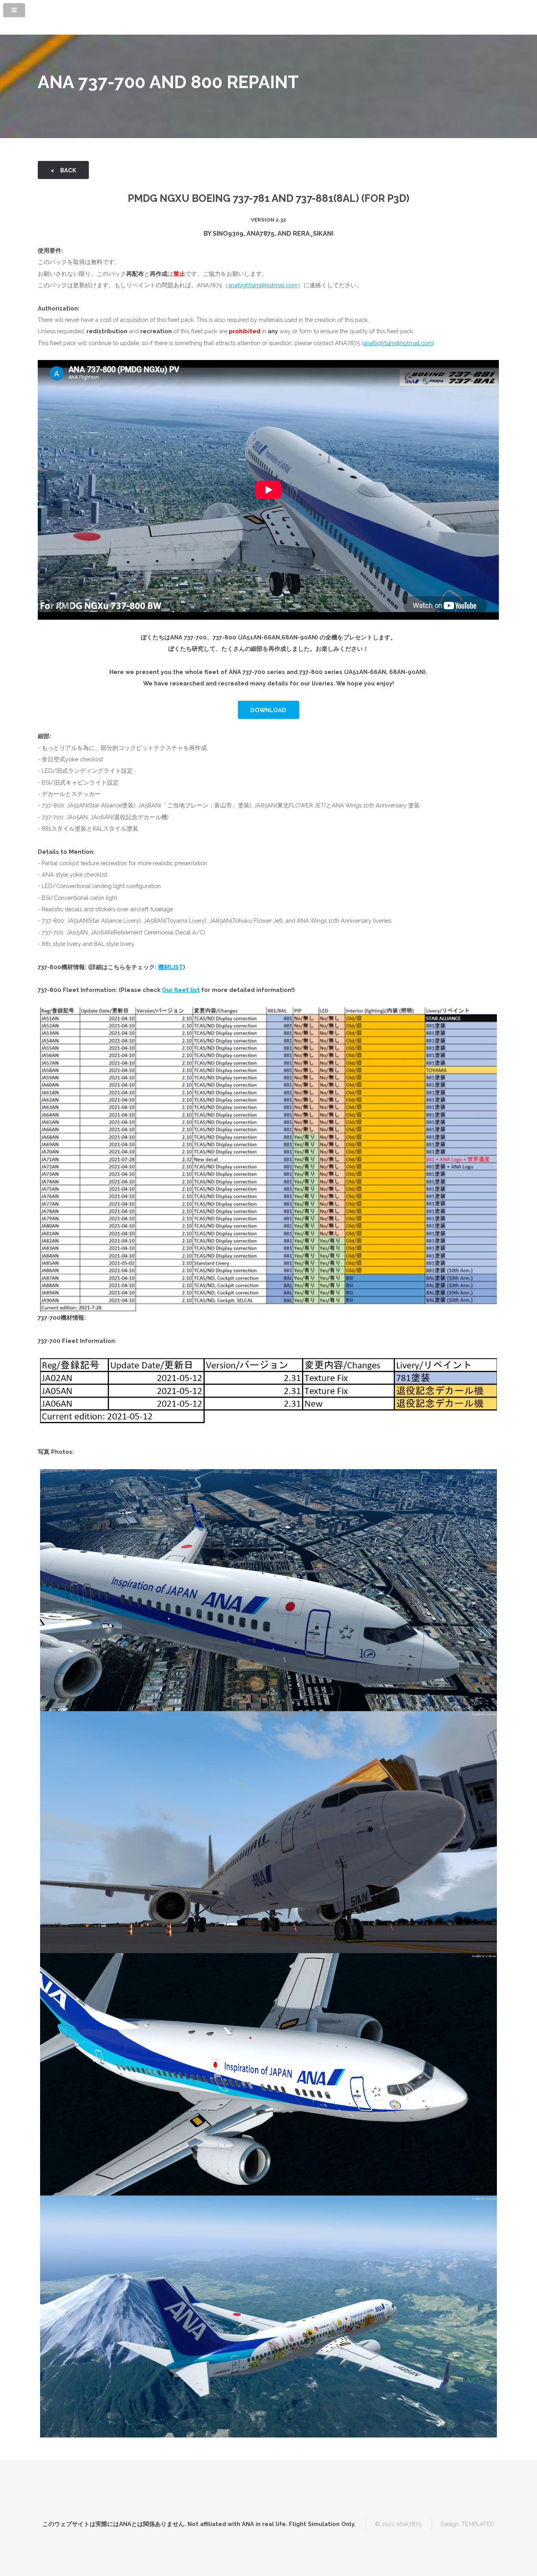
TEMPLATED (478, 2524)
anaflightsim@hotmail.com (263, 285)
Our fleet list (181, 990)
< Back (63, 170)
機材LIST (171, 967)
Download (268, 710)
